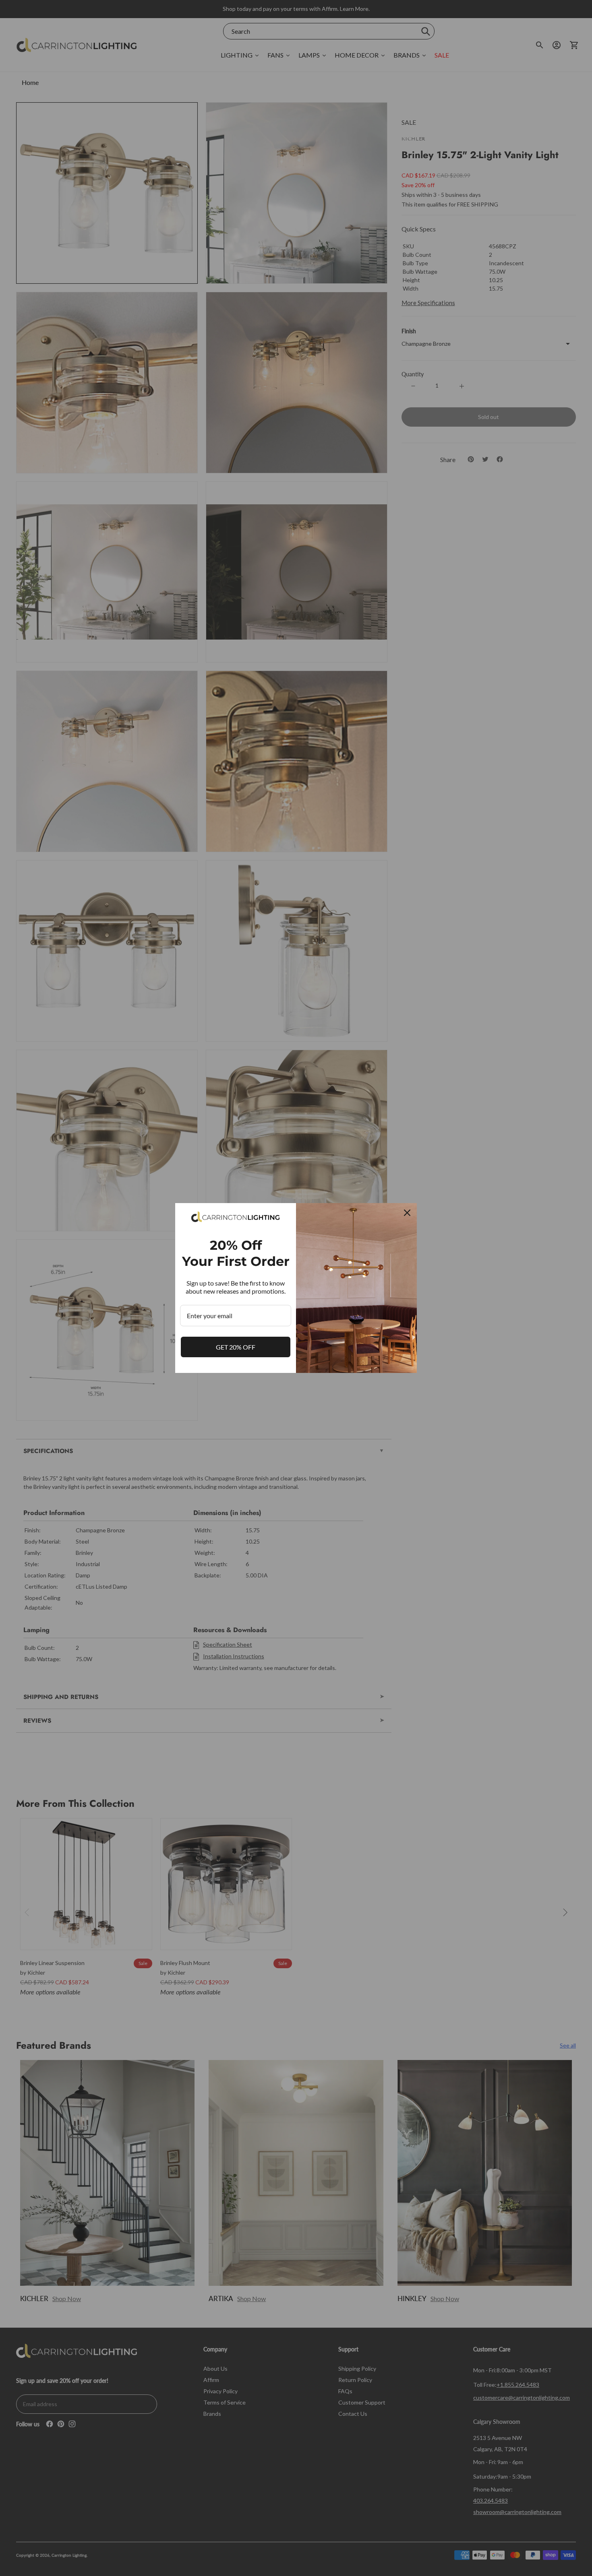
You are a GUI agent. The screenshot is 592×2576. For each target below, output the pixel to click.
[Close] (407, 1213)
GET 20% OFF (236, 1347)
